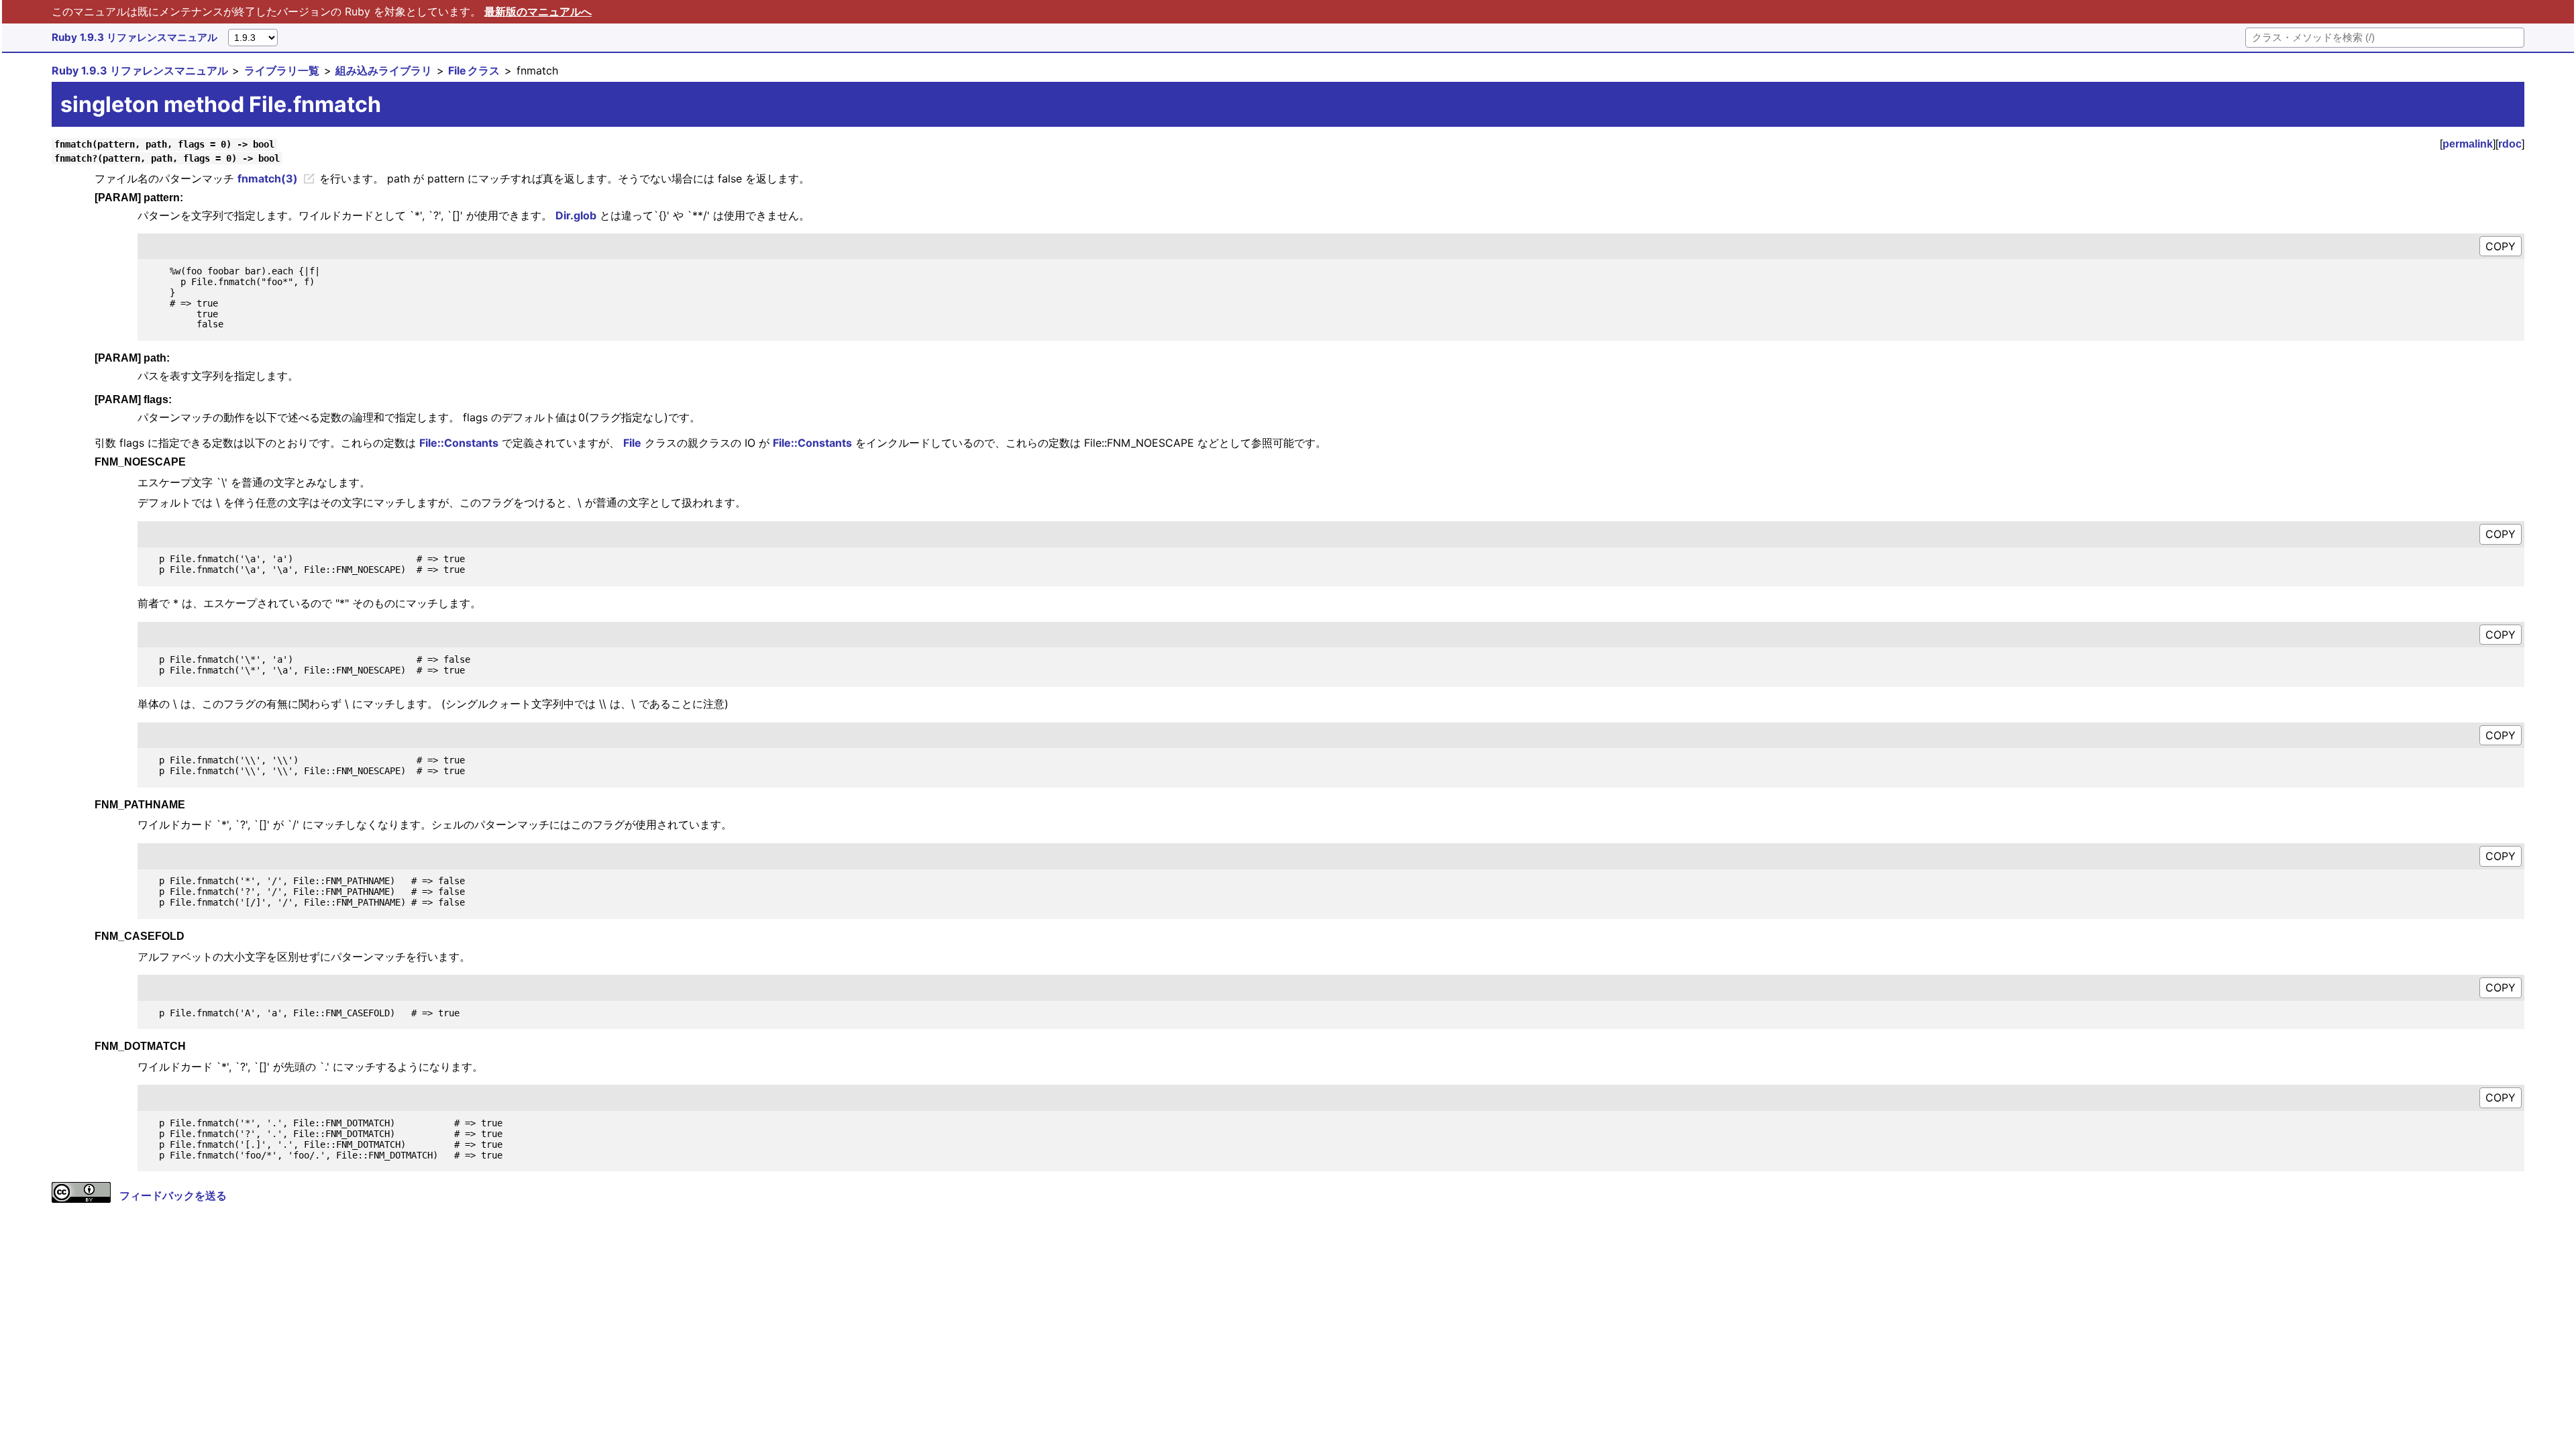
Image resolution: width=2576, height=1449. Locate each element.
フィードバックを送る (173, 1195)
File (632, 443)
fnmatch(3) (268, 178)
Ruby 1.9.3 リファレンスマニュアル (135, 37)
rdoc (2510, 144)
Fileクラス (474, 70)
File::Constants (459, 443)
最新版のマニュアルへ (538, 11)
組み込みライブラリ (384, 70)
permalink (2468, 144)
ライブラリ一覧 (282, 70)
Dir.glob (576, 215)
